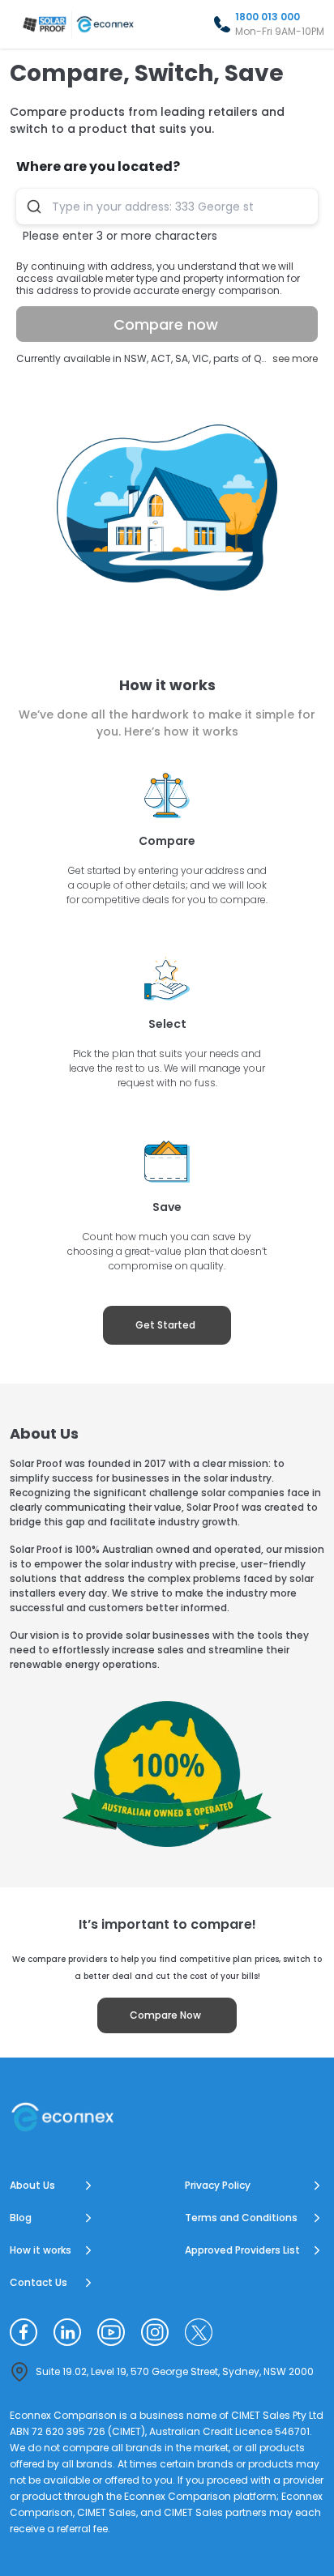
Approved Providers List (242, 2250)
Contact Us (39, 2282)
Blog (21, 2218)
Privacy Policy (218, 2185)
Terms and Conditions (241, 2218)
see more (295, 358)
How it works (41, 2250)
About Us (32, 2185)
